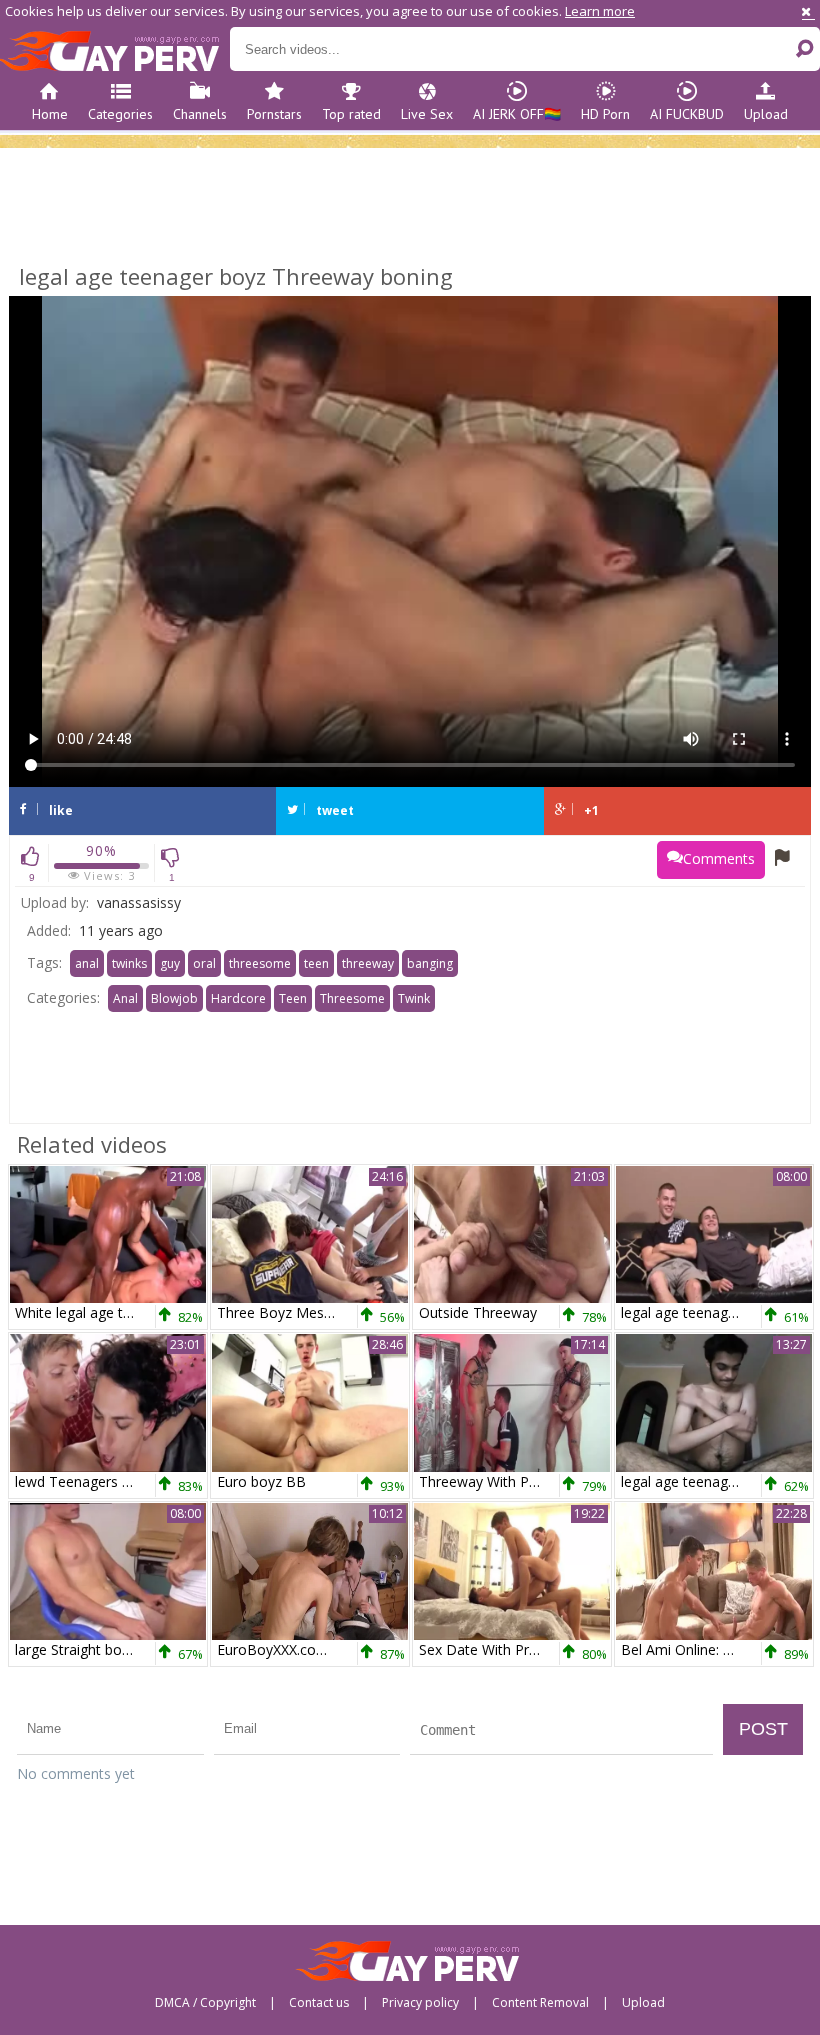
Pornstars (274, 114)
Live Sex (427, 114)
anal (87, 963)
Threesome (352, 998)
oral (204, 963)
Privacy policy (420, 2003)
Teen (293, 998)
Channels (200, 114)
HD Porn (605, 114)
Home (50, 114)
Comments (719, 858)
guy (170, 963)
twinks (129, 963)
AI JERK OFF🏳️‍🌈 (517, 114)
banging (430, 963)
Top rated (351, 114)
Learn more (600, 11)
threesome (260, 963)
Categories (120, 114)
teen (316, 963)
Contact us (319, 2003)
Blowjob (174, 998)
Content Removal (540, 2003)
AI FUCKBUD (687, 114)
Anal (125, 998)
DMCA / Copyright (205, 2003)
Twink (414, 998)
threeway (368, 963)
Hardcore (238, 998)
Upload (766, 114)
